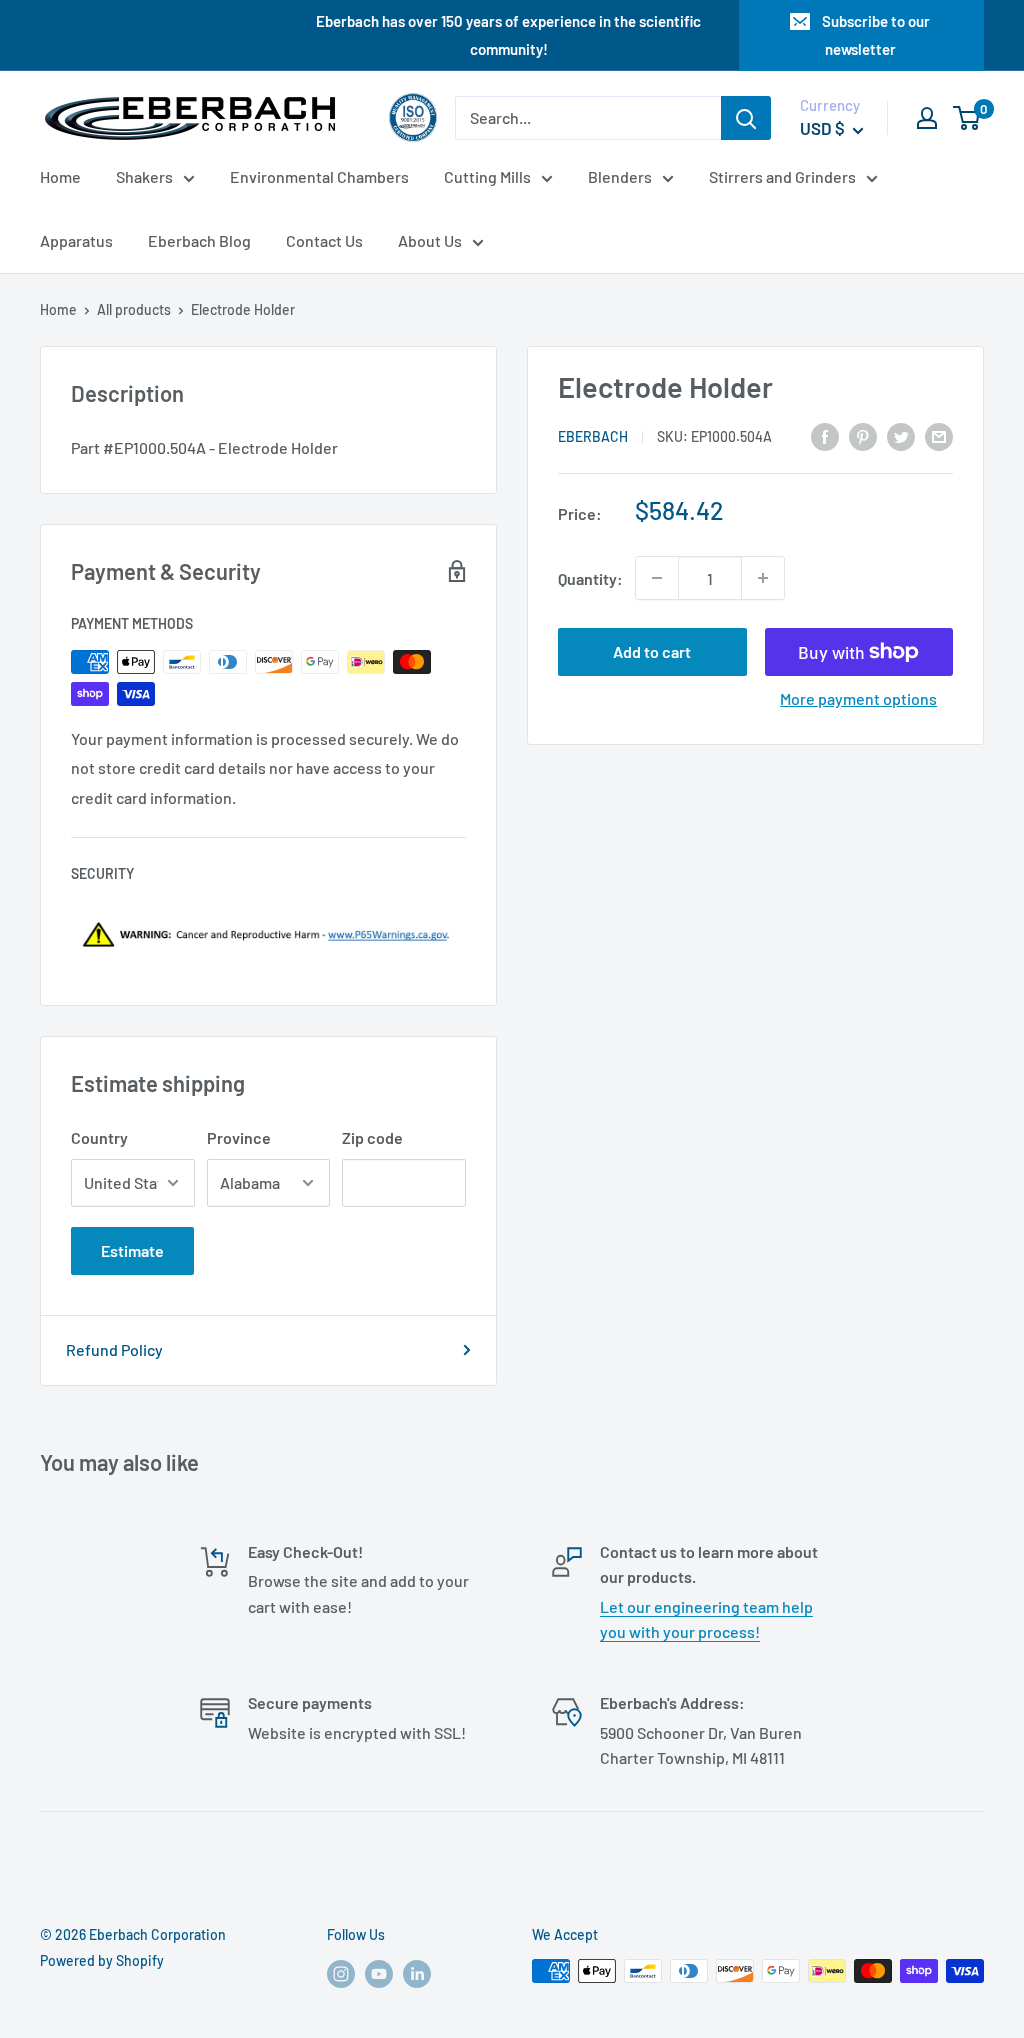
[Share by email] (939, 435)
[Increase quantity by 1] (763, 578)
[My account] (927, 118)
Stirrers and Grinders (782, 176)
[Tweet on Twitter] (901, 435)
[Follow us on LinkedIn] (417, 1973)
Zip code (372, 1137)
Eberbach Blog (199, 240)
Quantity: (590, 578)
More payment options (858, 698)
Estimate (132, 1250)
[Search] (746, 118)
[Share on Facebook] (825, 435)
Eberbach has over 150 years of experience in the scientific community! (508, 35)
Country (99, 1137)
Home (60, 176)
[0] (967, 118)
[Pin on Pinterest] (863, 435)
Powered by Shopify (102, 1960)
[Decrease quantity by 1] (657, 578)
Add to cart (652, 651)
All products (134, 309)
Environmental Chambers (319, 176)
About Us (430, 240)
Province (239, 1137)
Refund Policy (114, 1349)
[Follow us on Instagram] (341, 1973)
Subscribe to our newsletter (876, 35)
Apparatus (76, 240)
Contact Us (324, 240)
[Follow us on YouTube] (379, 1973)
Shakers (144, 176)
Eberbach (593, 436)
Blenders (620, 176)
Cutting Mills (487, 176)
